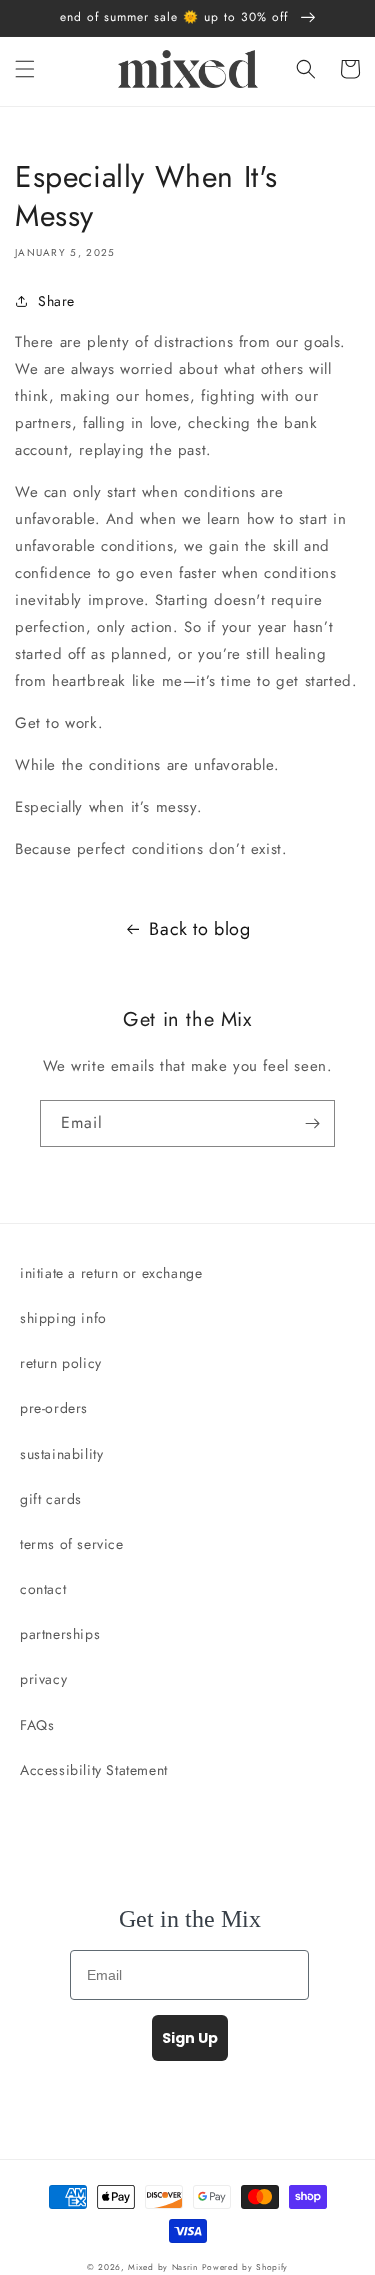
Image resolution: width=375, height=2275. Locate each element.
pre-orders (54, 1408)
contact (43, 1589)
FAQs (37, 1725)
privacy (43, 1679)
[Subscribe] (312, 1123)
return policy (61, 1363)
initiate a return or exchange (111, 1273)
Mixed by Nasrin (163, 2267)
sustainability (61, 1454)
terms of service (72, 1544)
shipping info (63, 1318)
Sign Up (190, 2038)
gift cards (51, 1499)
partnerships (60, 1634)
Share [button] (56, 301)
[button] (25, 69)
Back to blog (199, 929)
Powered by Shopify (245, 2267)
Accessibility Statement (94, 1770)
